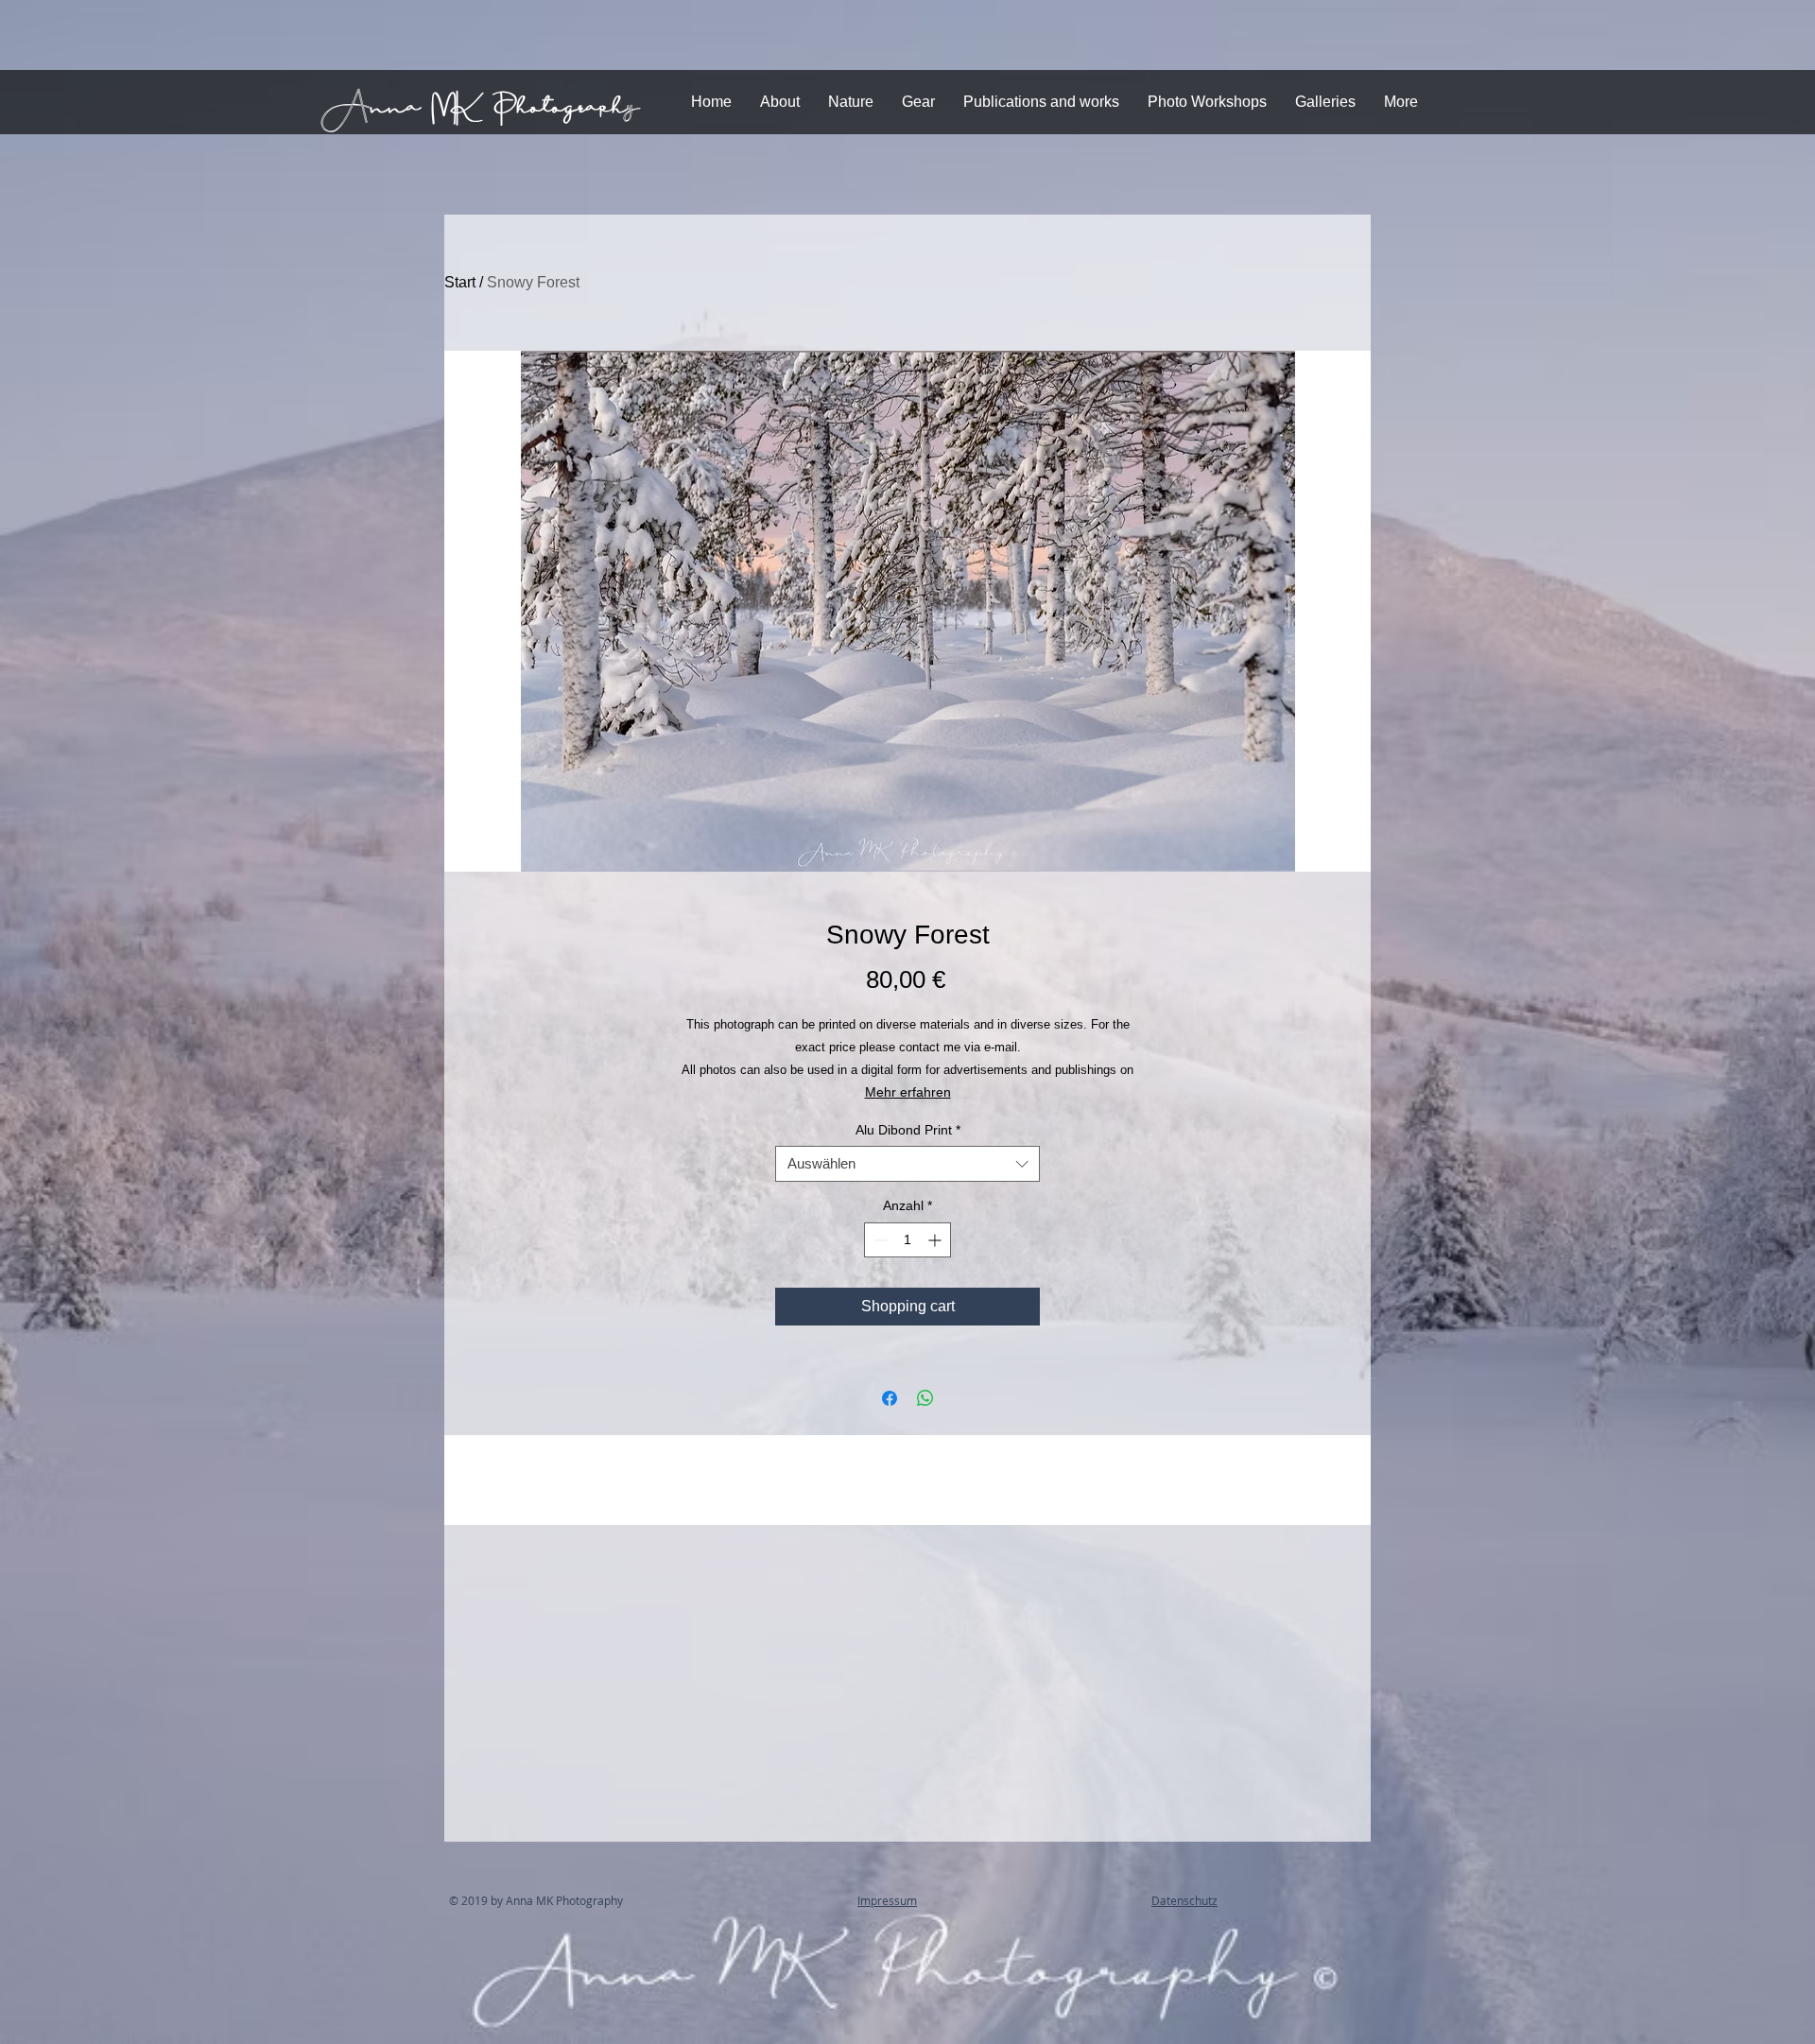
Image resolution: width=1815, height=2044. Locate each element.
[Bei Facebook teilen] (890, 1398)
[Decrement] (879, 1240)
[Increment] (936, 1240)
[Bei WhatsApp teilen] (925, 1398)
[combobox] (907, 1164)
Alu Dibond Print (908, 1130)
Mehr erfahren (908, 1092)
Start (460, 282)
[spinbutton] (907, 1240)
